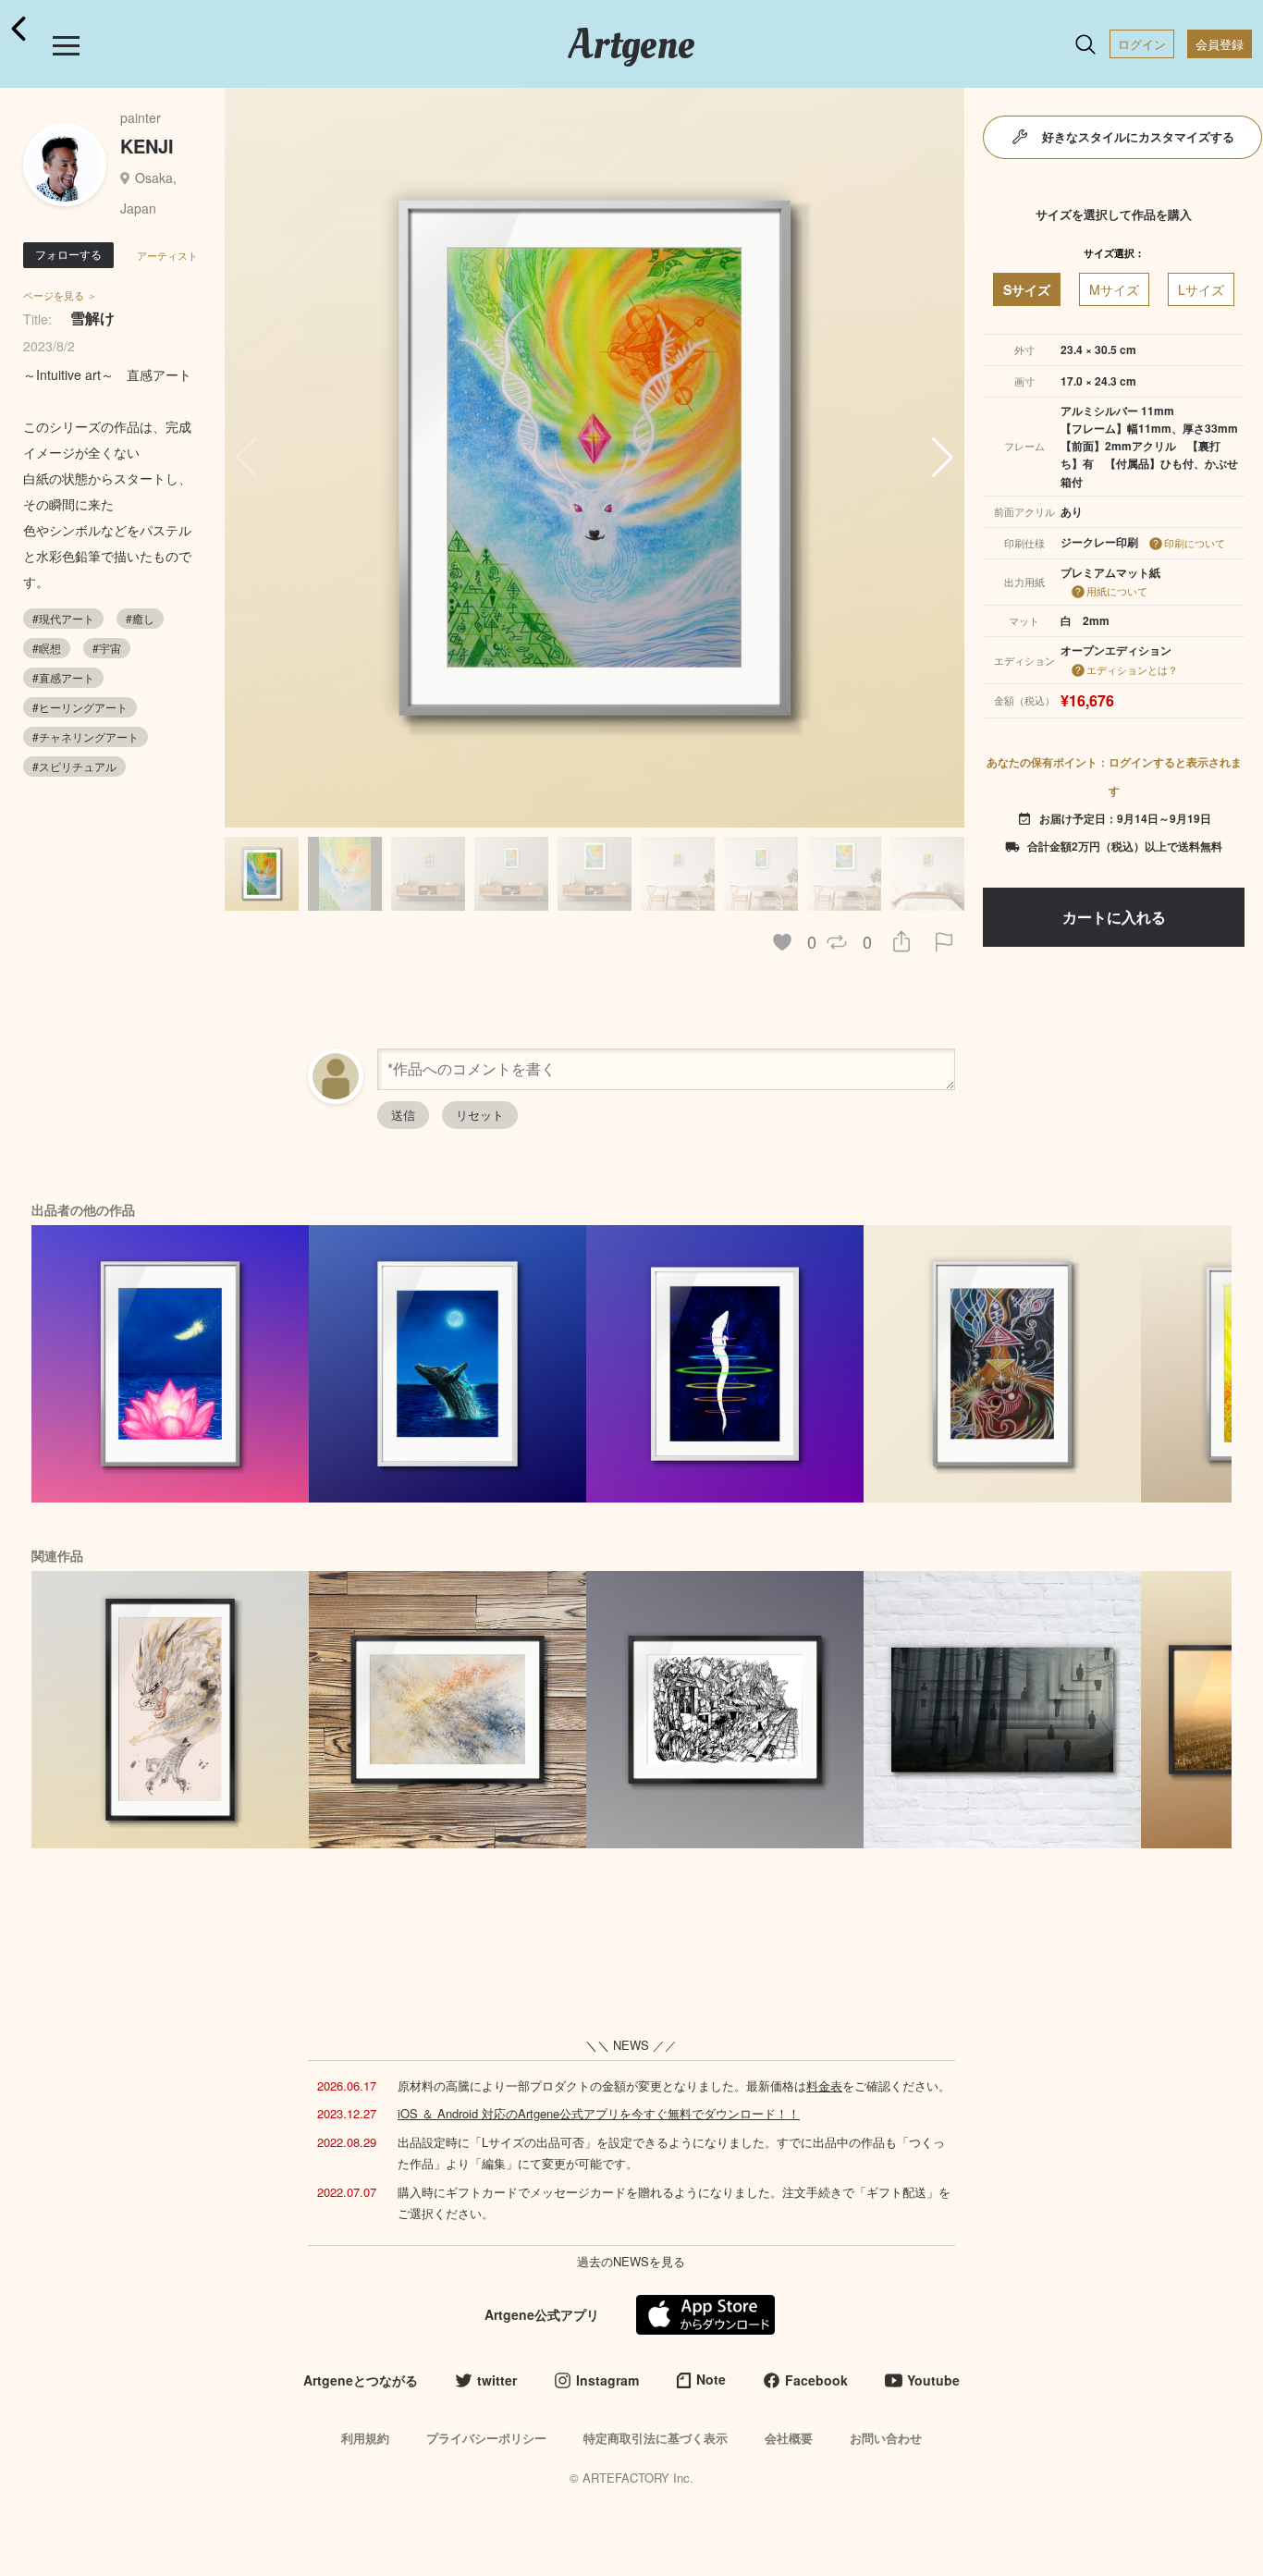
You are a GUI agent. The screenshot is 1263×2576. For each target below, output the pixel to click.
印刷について (1195, 543)
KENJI (147, 146)
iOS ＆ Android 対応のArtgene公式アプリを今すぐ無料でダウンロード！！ (599, 2113)
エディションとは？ (1132, 669)
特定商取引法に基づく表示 (656, 2438)
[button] (943, 458)
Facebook (816, 2380)
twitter (497, 2380)
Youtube (933, 2380)
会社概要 (789, 2438)
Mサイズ (1114, 289)
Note (711, 2379)
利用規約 (365, 2438)
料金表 (824, 2085)
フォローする (68, 254)
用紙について (1117, 591)
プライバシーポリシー (486, 2438)
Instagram (607, 2380)
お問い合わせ (886, 2438)
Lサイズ (1201, 289)
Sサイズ (1027, 289)
